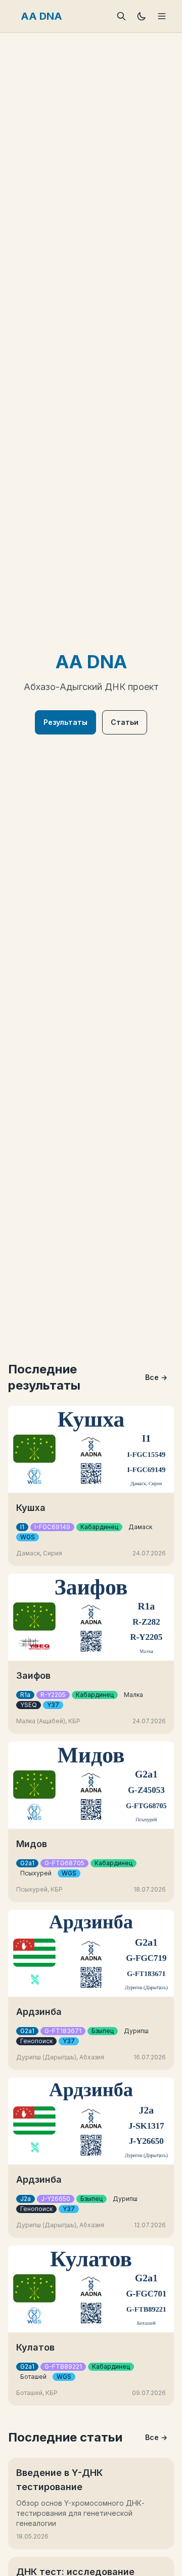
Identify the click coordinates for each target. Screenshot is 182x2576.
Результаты (65, 722)
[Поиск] (121, 16)
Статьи (125, 722)
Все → (156, 1377)
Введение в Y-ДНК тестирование (59, 2480)
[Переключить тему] (142, 16)
